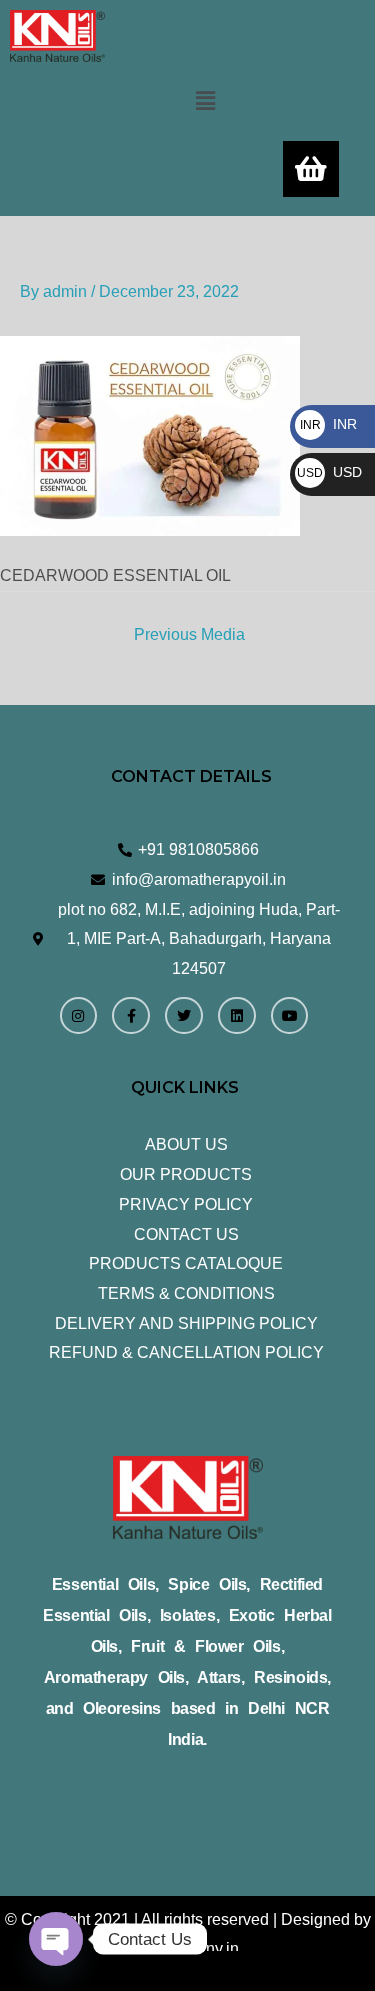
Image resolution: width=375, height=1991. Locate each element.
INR (328, 424)
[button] (205, 101)
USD (329, 472)
